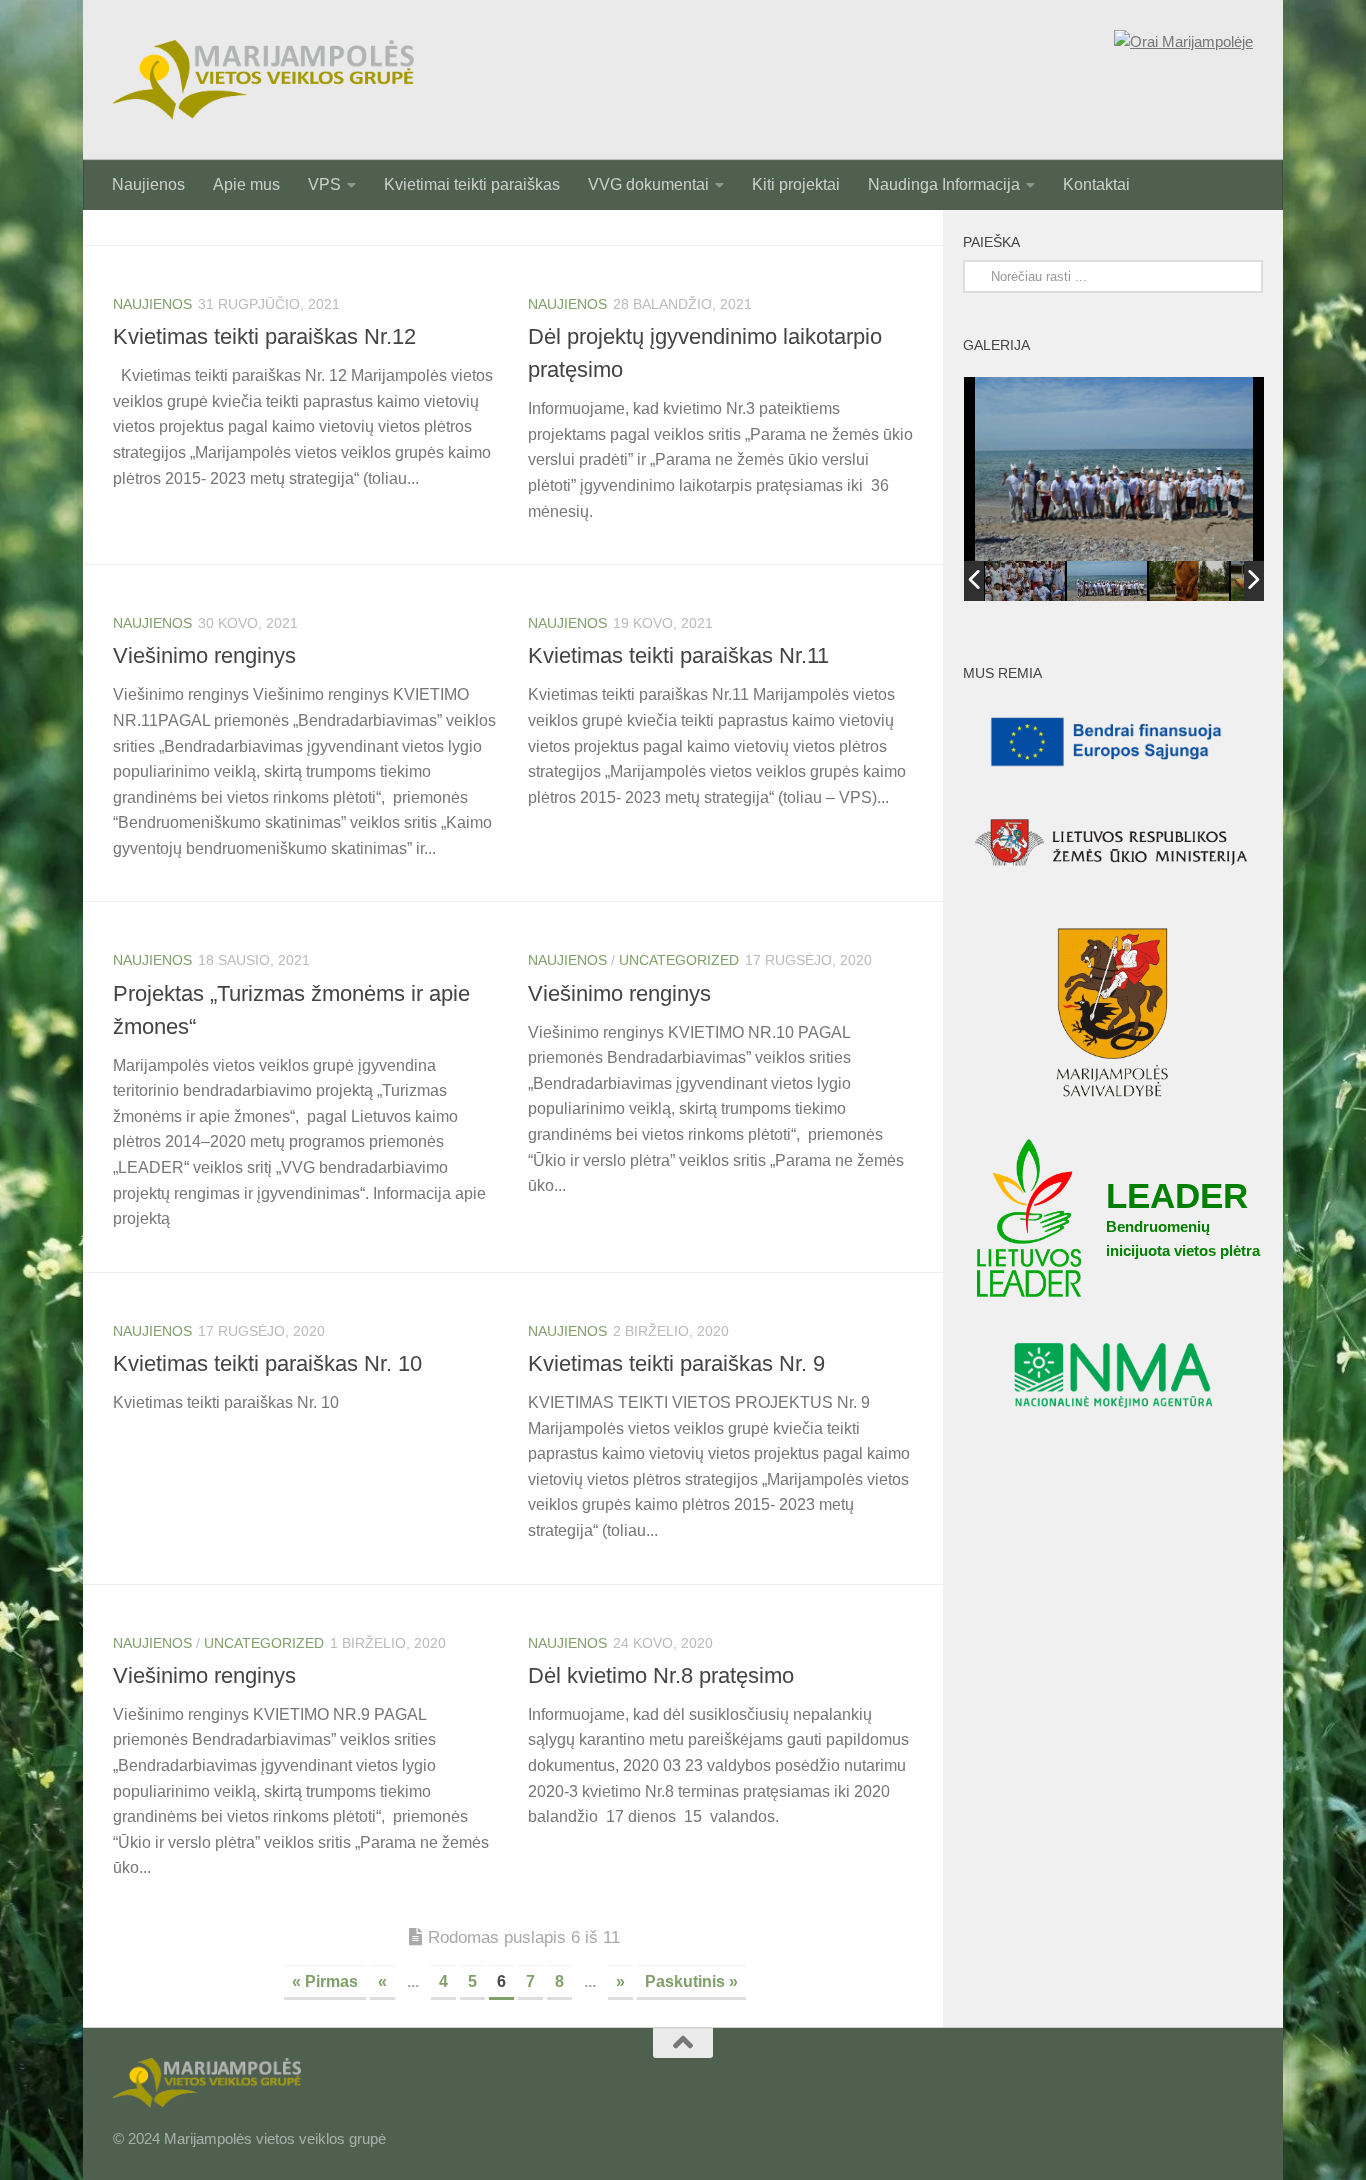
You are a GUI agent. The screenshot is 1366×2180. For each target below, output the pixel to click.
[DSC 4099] (1025, 580)
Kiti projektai (796, 184)
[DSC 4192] (1107, 580)
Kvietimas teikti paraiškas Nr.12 (264, 336)
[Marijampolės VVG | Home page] (263, 80)
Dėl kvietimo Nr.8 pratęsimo (661, 1675)
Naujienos (148, 184)
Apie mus (246, 184)
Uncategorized (679, 960)
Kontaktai (1096, 184)
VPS (324, 184)
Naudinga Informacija (944, 184)
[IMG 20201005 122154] (1189, 581)
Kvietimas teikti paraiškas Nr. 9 (676, 1363)
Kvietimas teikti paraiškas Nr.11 (678, 655)
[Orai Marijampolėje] (1183, 42)
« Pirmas (325, 1981)
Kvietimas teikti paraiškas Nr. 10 (267, 1363)
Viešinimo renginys (204, 655)
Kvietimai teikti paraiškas (472, 184)
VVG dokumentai (648, 184)
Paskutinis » (691, 1981)
